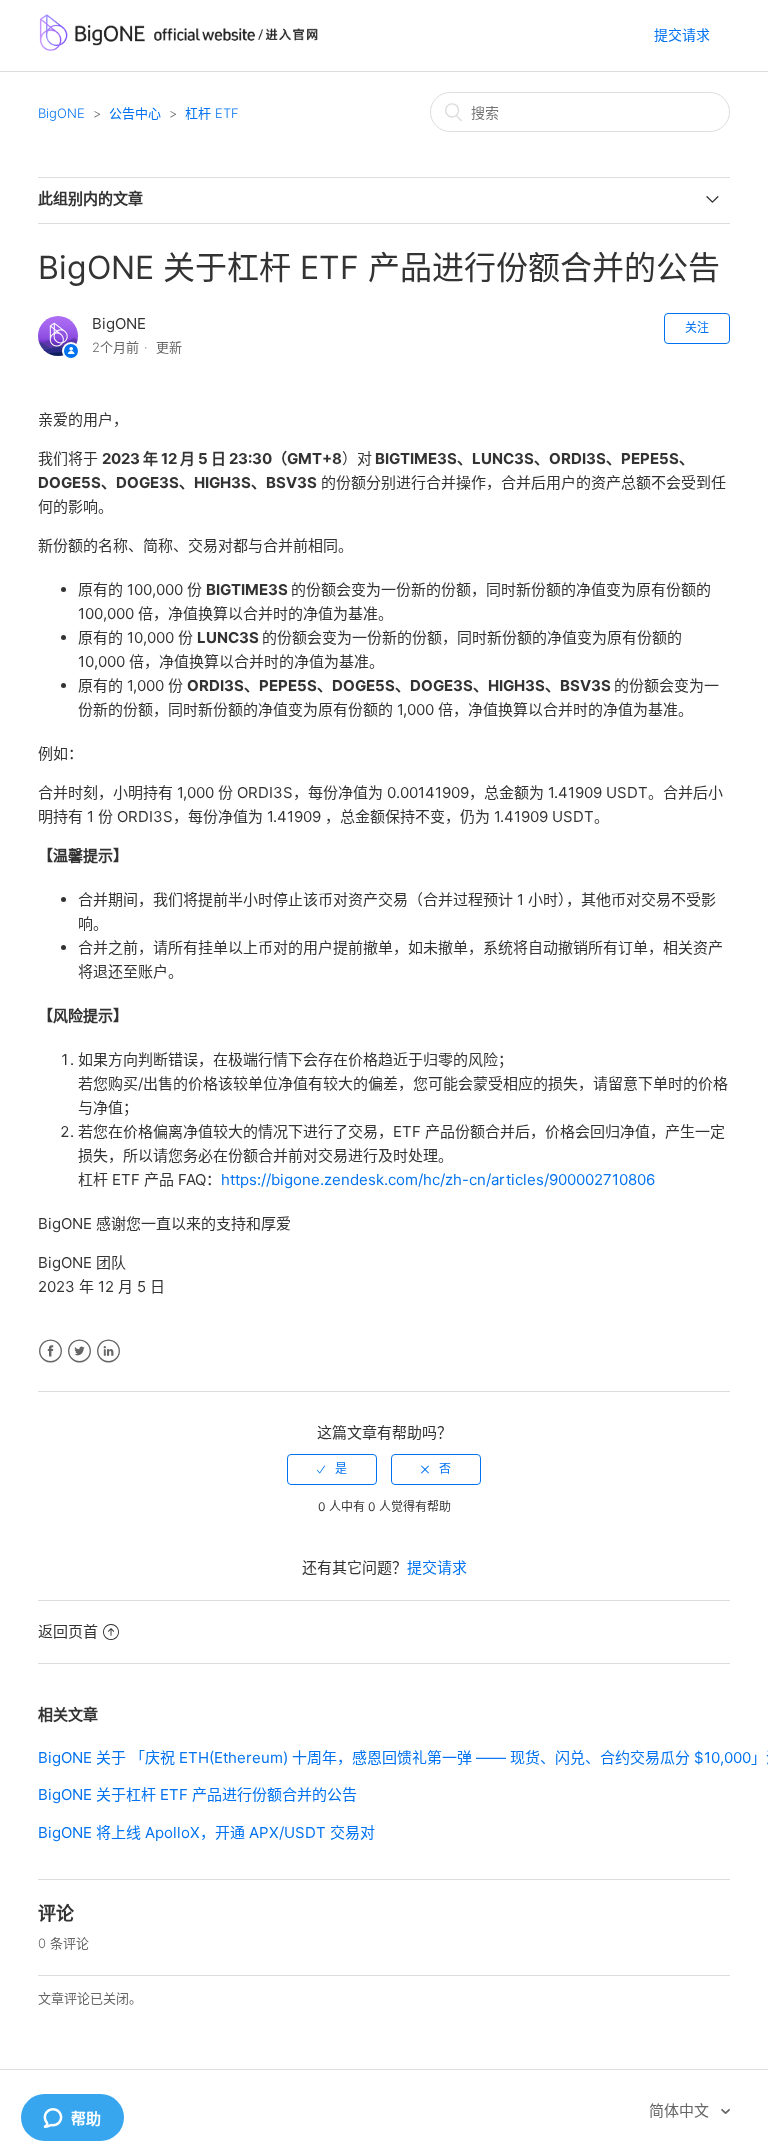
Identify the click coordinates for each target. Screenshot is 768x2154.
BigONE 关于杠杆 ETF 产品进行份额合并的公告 (197, 1794)
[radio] (332, 1469)
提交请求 (682, 34)
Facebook (50, 1351)
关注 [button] (697, 327)
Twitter (79, 1351)
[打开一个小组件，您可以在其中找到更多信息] (72, 2119)
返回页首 (68, 1631)
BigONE (61, 113)
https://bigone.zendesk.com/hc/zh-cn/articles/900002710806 (438, 1179)
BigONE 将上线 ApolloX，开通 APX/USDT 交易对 (206, 1832)
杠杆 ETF (212, 113)
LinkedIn (108, 1351)
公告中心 (135, 113)
